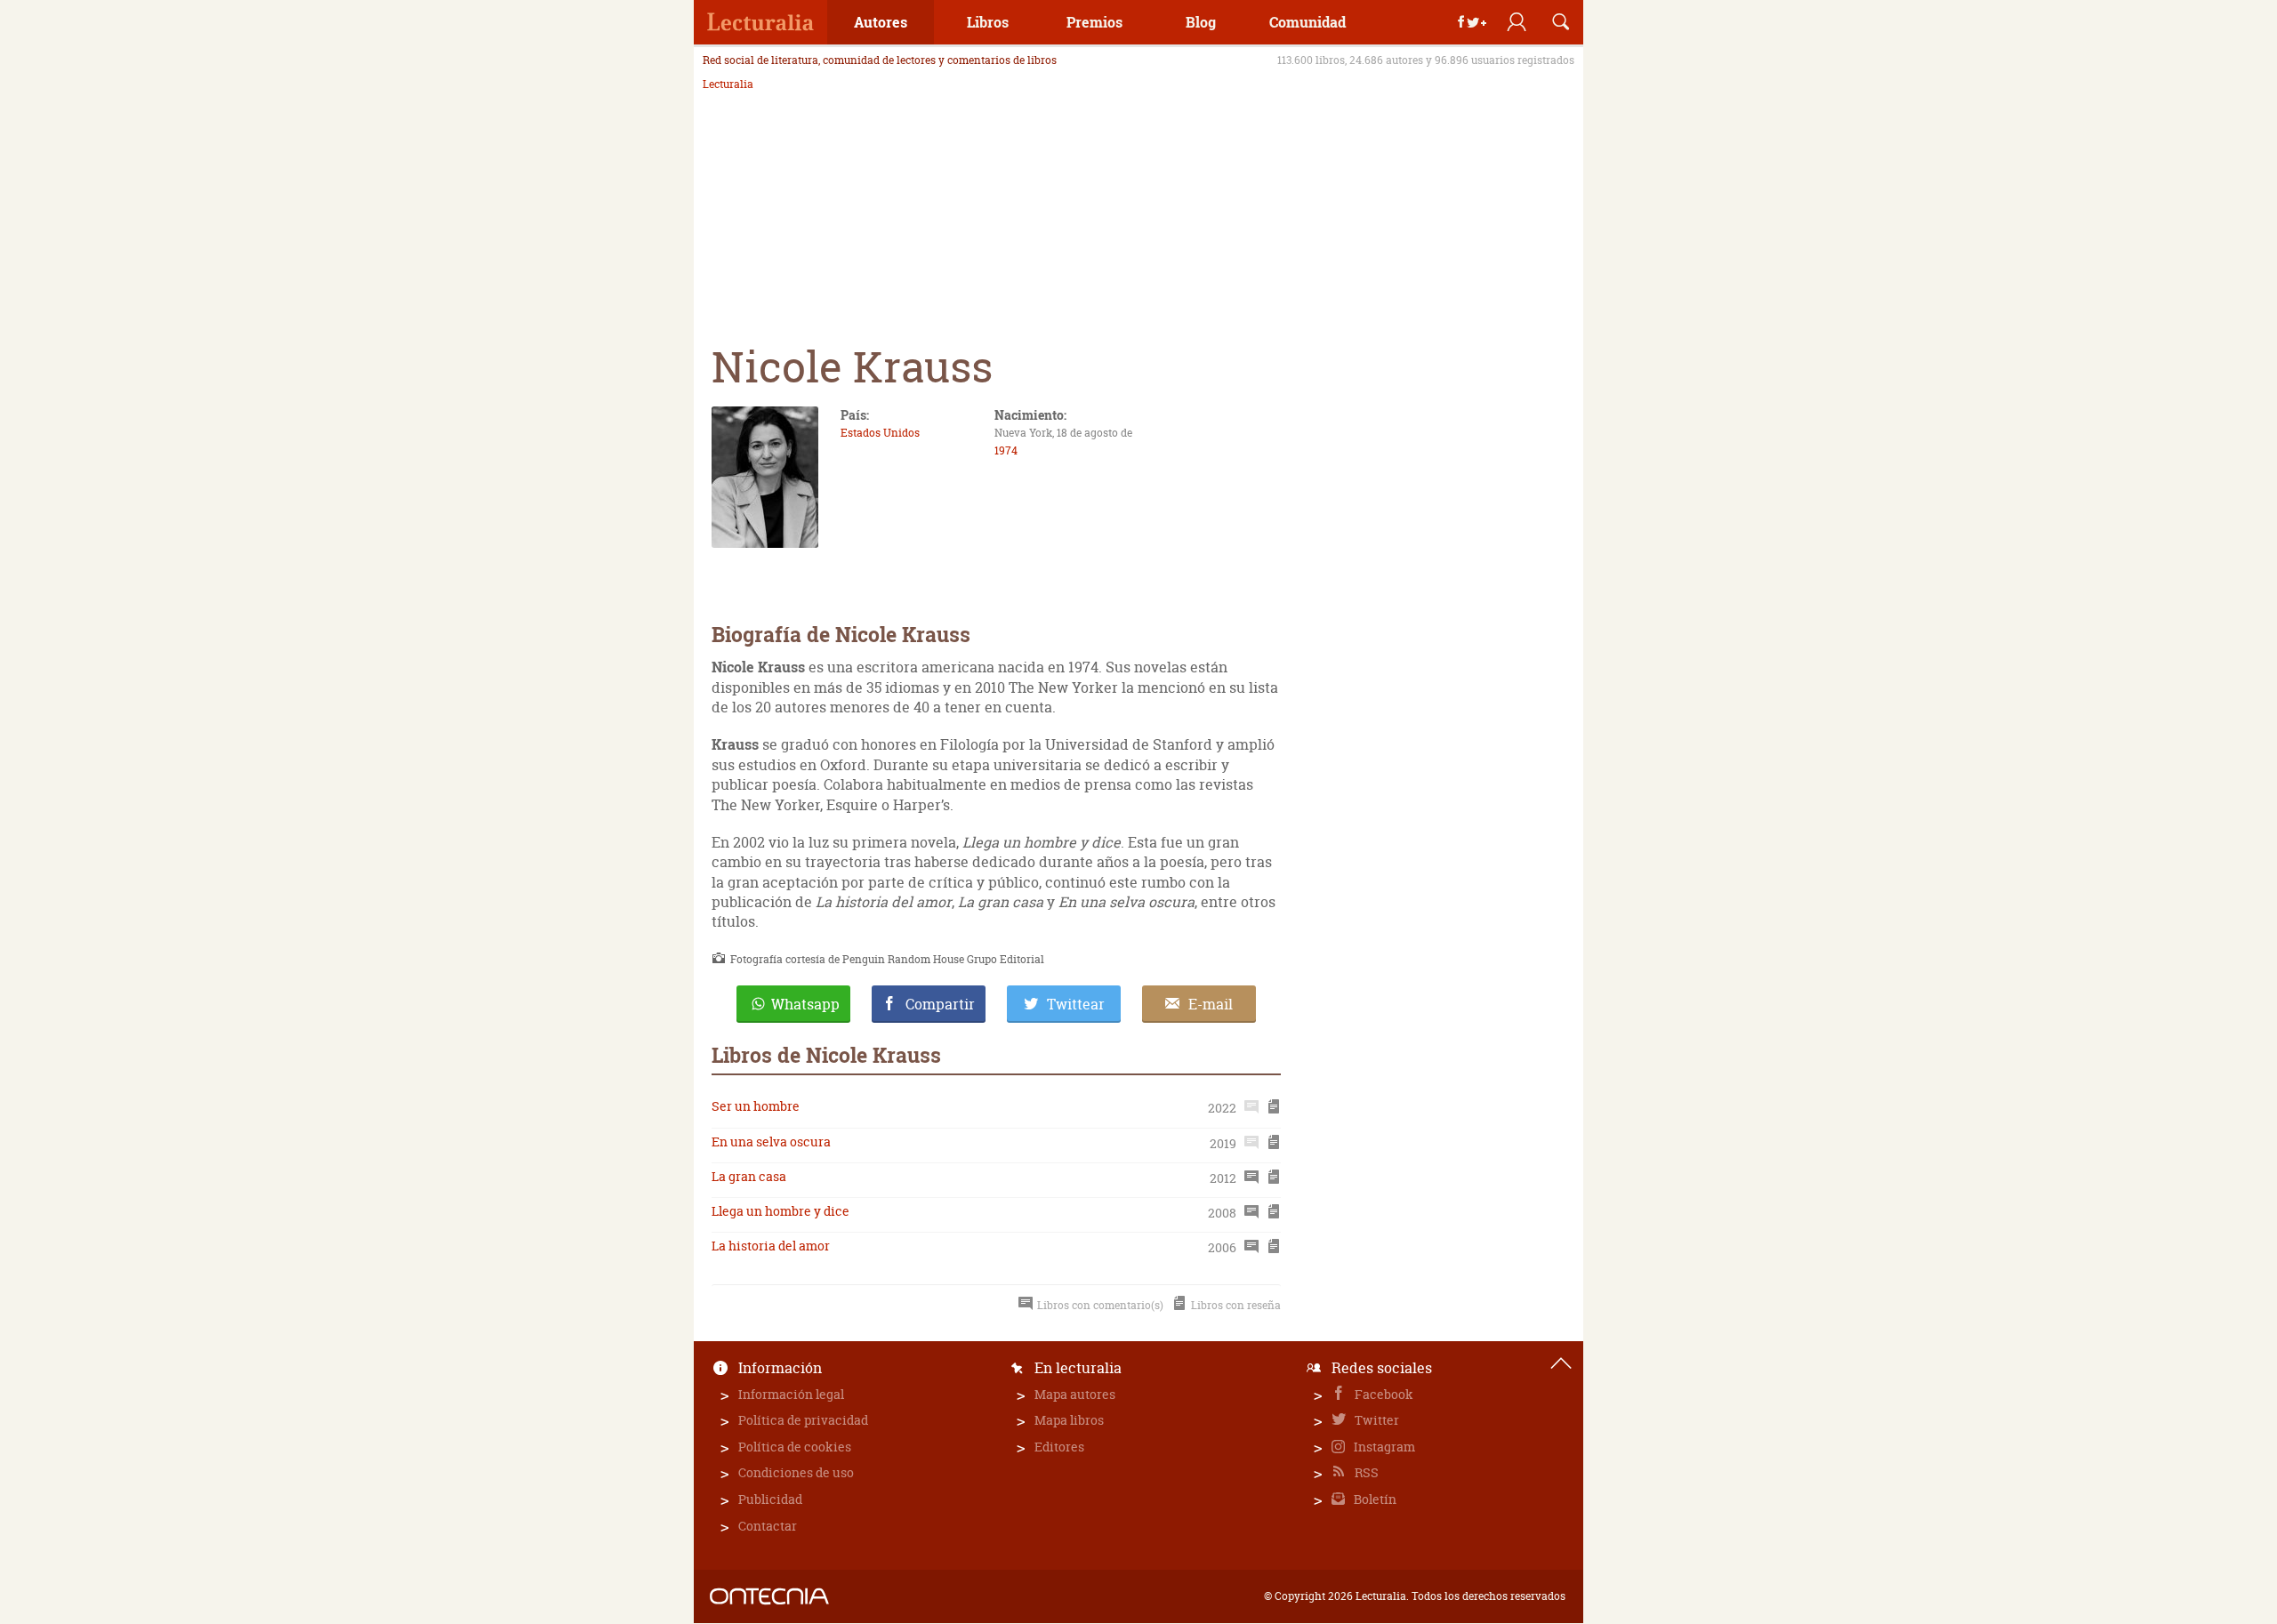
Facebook (1383, 1394)
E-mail (1211, 1004)
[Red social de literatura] (760, 22)
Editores (1059, 1447)
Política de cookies (795, 1447)
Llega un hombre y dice (780, 1211)
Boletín (1374, 1499)
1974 (1006, 450)
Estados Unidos (880, 433)
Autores (881, 22)
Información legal (791, 1394)
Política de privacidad (803, 1420)
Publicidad (770, 1499)
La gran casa (749, 1176)
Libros (988, 22)
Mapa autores (1075, 1394)
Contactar (768, 1526)
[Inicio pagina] (1561, 1363)
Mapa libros (1069, 1420)
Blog (1201, 22)
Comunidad (1307, 22)
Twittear (1076, 1004)
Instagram (1383, 1447)
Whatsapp (805, 1004)
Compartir (940, 1004)
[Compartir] (1472, 22)
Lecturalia (728, 84)
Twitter (1376, 1420)
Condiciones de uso (796, 1472)
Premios (1094, 22)
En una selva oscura (771, 1142)
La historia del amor (771, 1246)
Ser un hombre (756, 1106)
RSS (1365, 1472)
